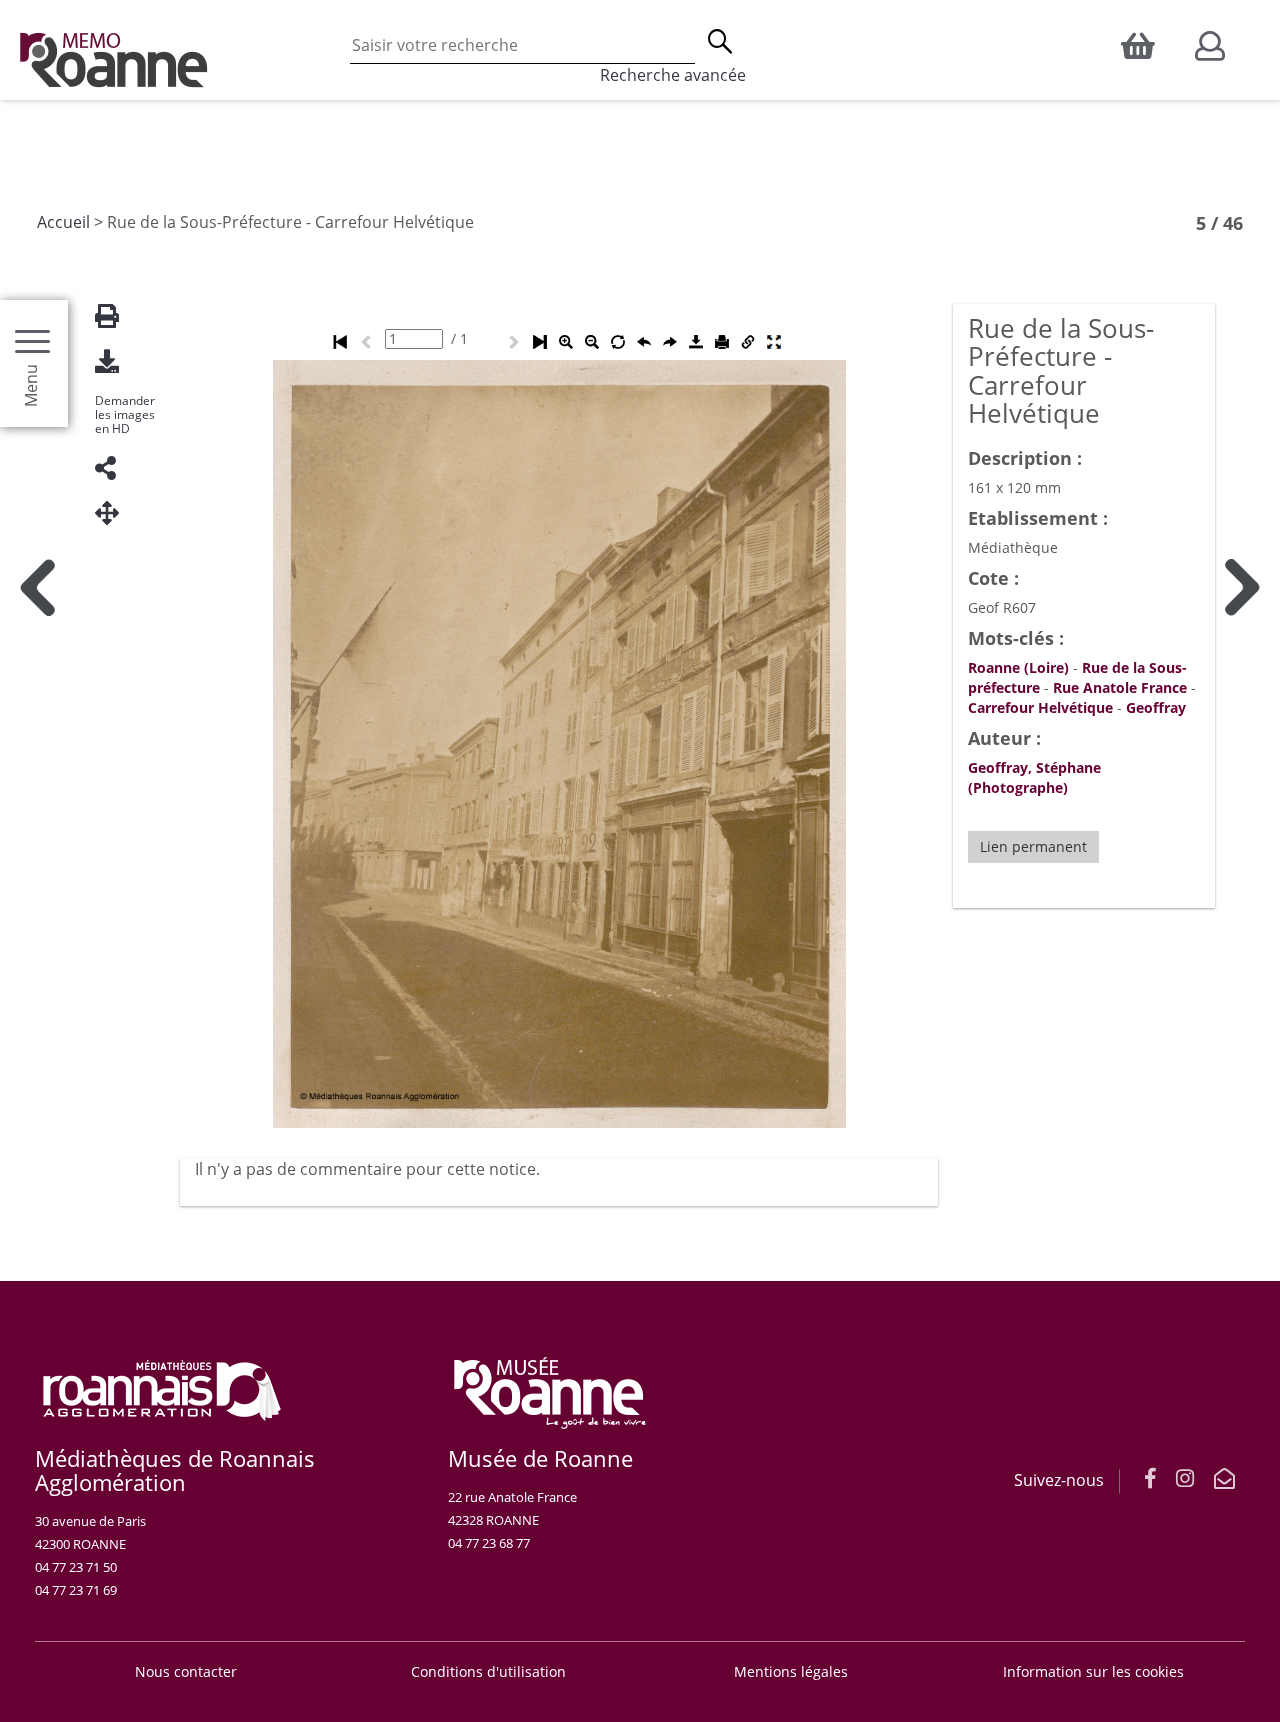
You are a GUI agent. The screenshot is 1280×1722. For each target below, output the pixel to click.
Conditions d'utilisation (488, 1671)
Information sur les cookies (1093, 1671)
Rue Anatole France (1120, 687)
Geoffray (1156, 707)
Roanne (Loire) (1018, 667)
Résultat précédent (37, 1055)
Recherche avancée (673, 75)
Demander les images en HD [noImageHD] (125, 415)
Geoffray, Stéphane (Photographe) (1034, 777)
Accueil (63, 222)
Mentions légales (791, 1671)
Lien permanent (1033, 846)
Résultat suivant (1242, 1055)
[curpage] (414, 339)
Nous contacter (186, 1671)
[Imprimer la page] (115, 316)
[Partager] (115, 468)
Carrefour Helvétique (1040, 707)
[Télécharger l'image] (115, 361)
